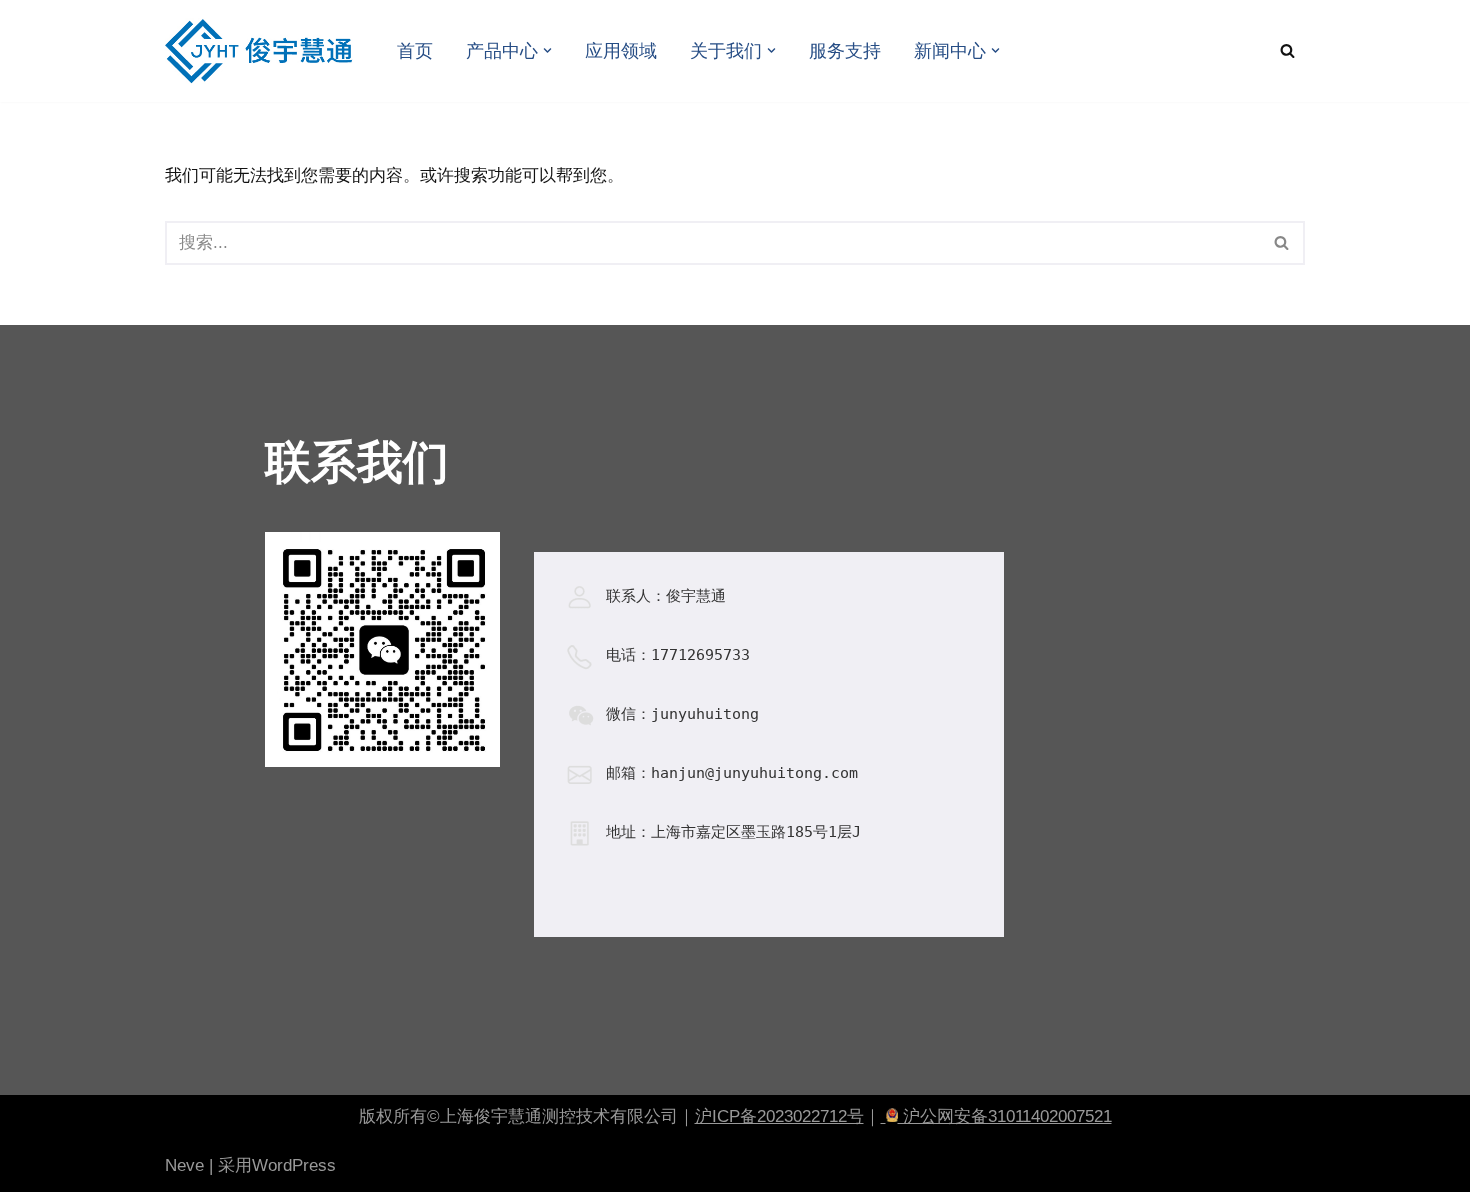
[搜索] (1287, 50)
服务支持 (845, 51)
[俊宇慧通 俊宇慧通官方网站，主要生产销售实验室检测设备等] (264, 51)
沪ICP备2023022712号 (779, 1116)
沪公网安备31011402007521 (1005, 1116)
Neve (184, 1165)
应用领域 (621, 51)
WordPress (294, 1165)
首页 (415, 51)
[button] (547, 50)
